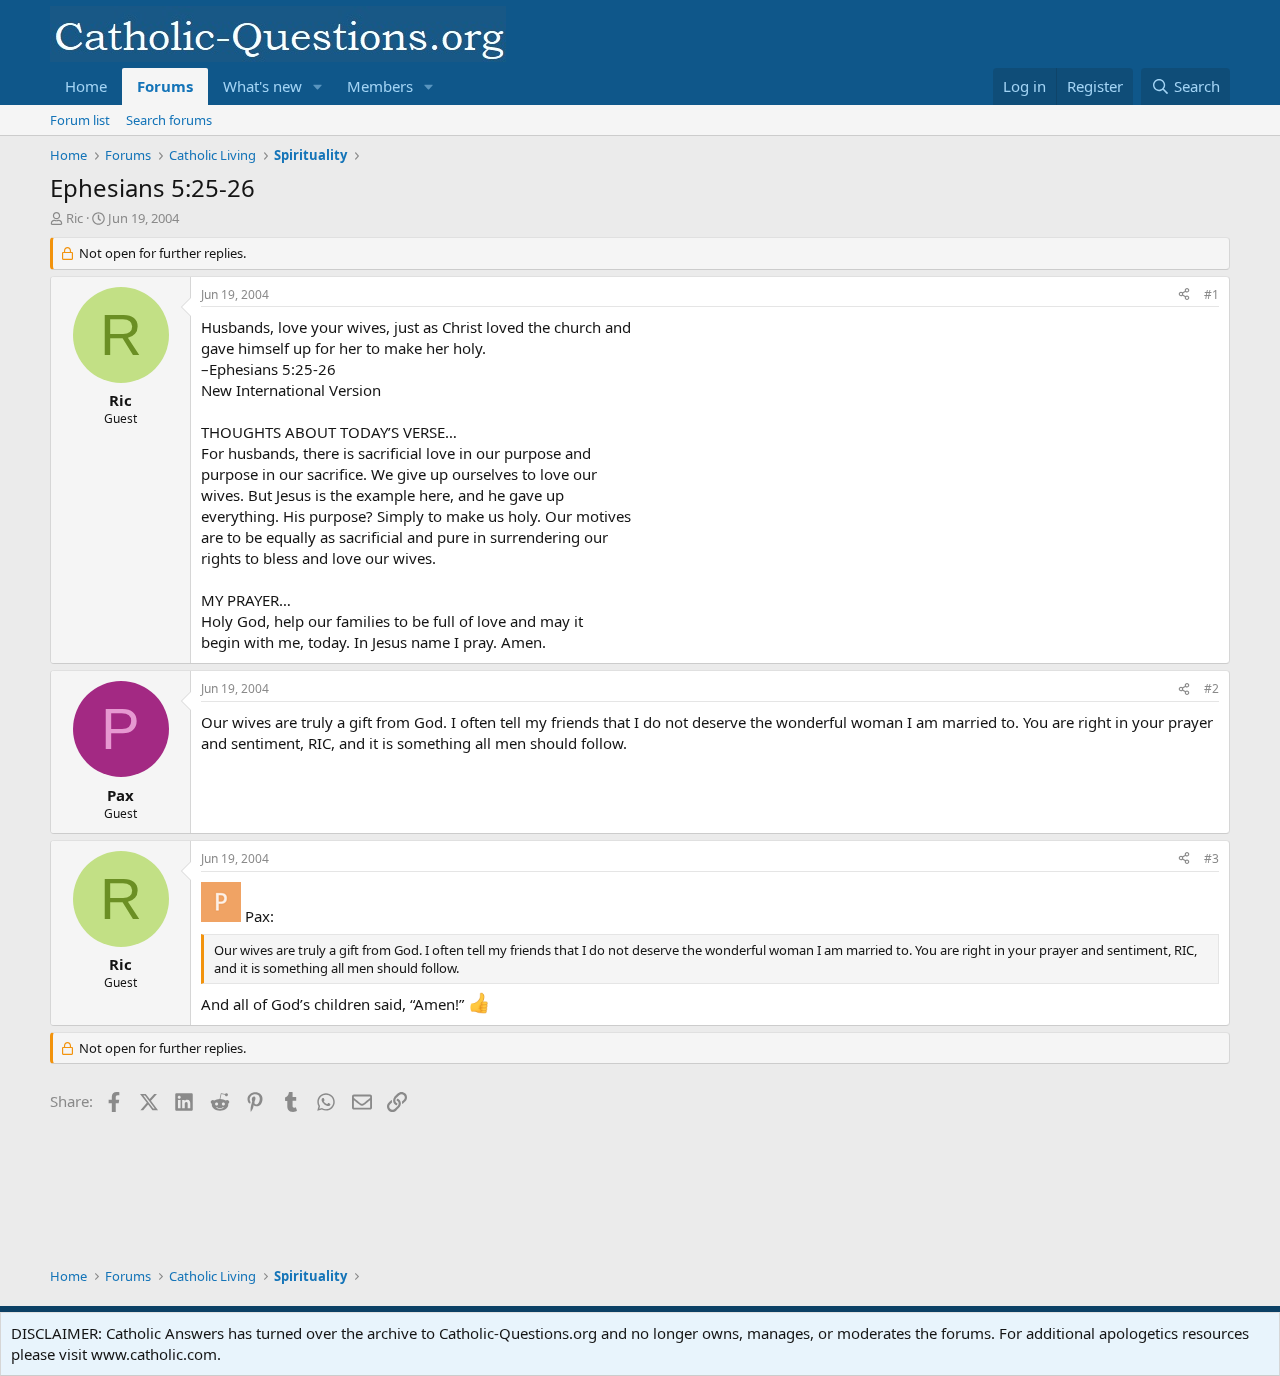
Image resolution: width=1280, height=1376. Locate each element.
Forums (165, 86)
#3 (1211, 858)
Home (86, 86)
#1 (1211, 294)
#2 (1211, 688)
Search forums (169, 120)
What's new (262, 86)
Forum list (80, 120)
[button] (318, 86)
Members (380, 86)
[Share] (1184, 295)
